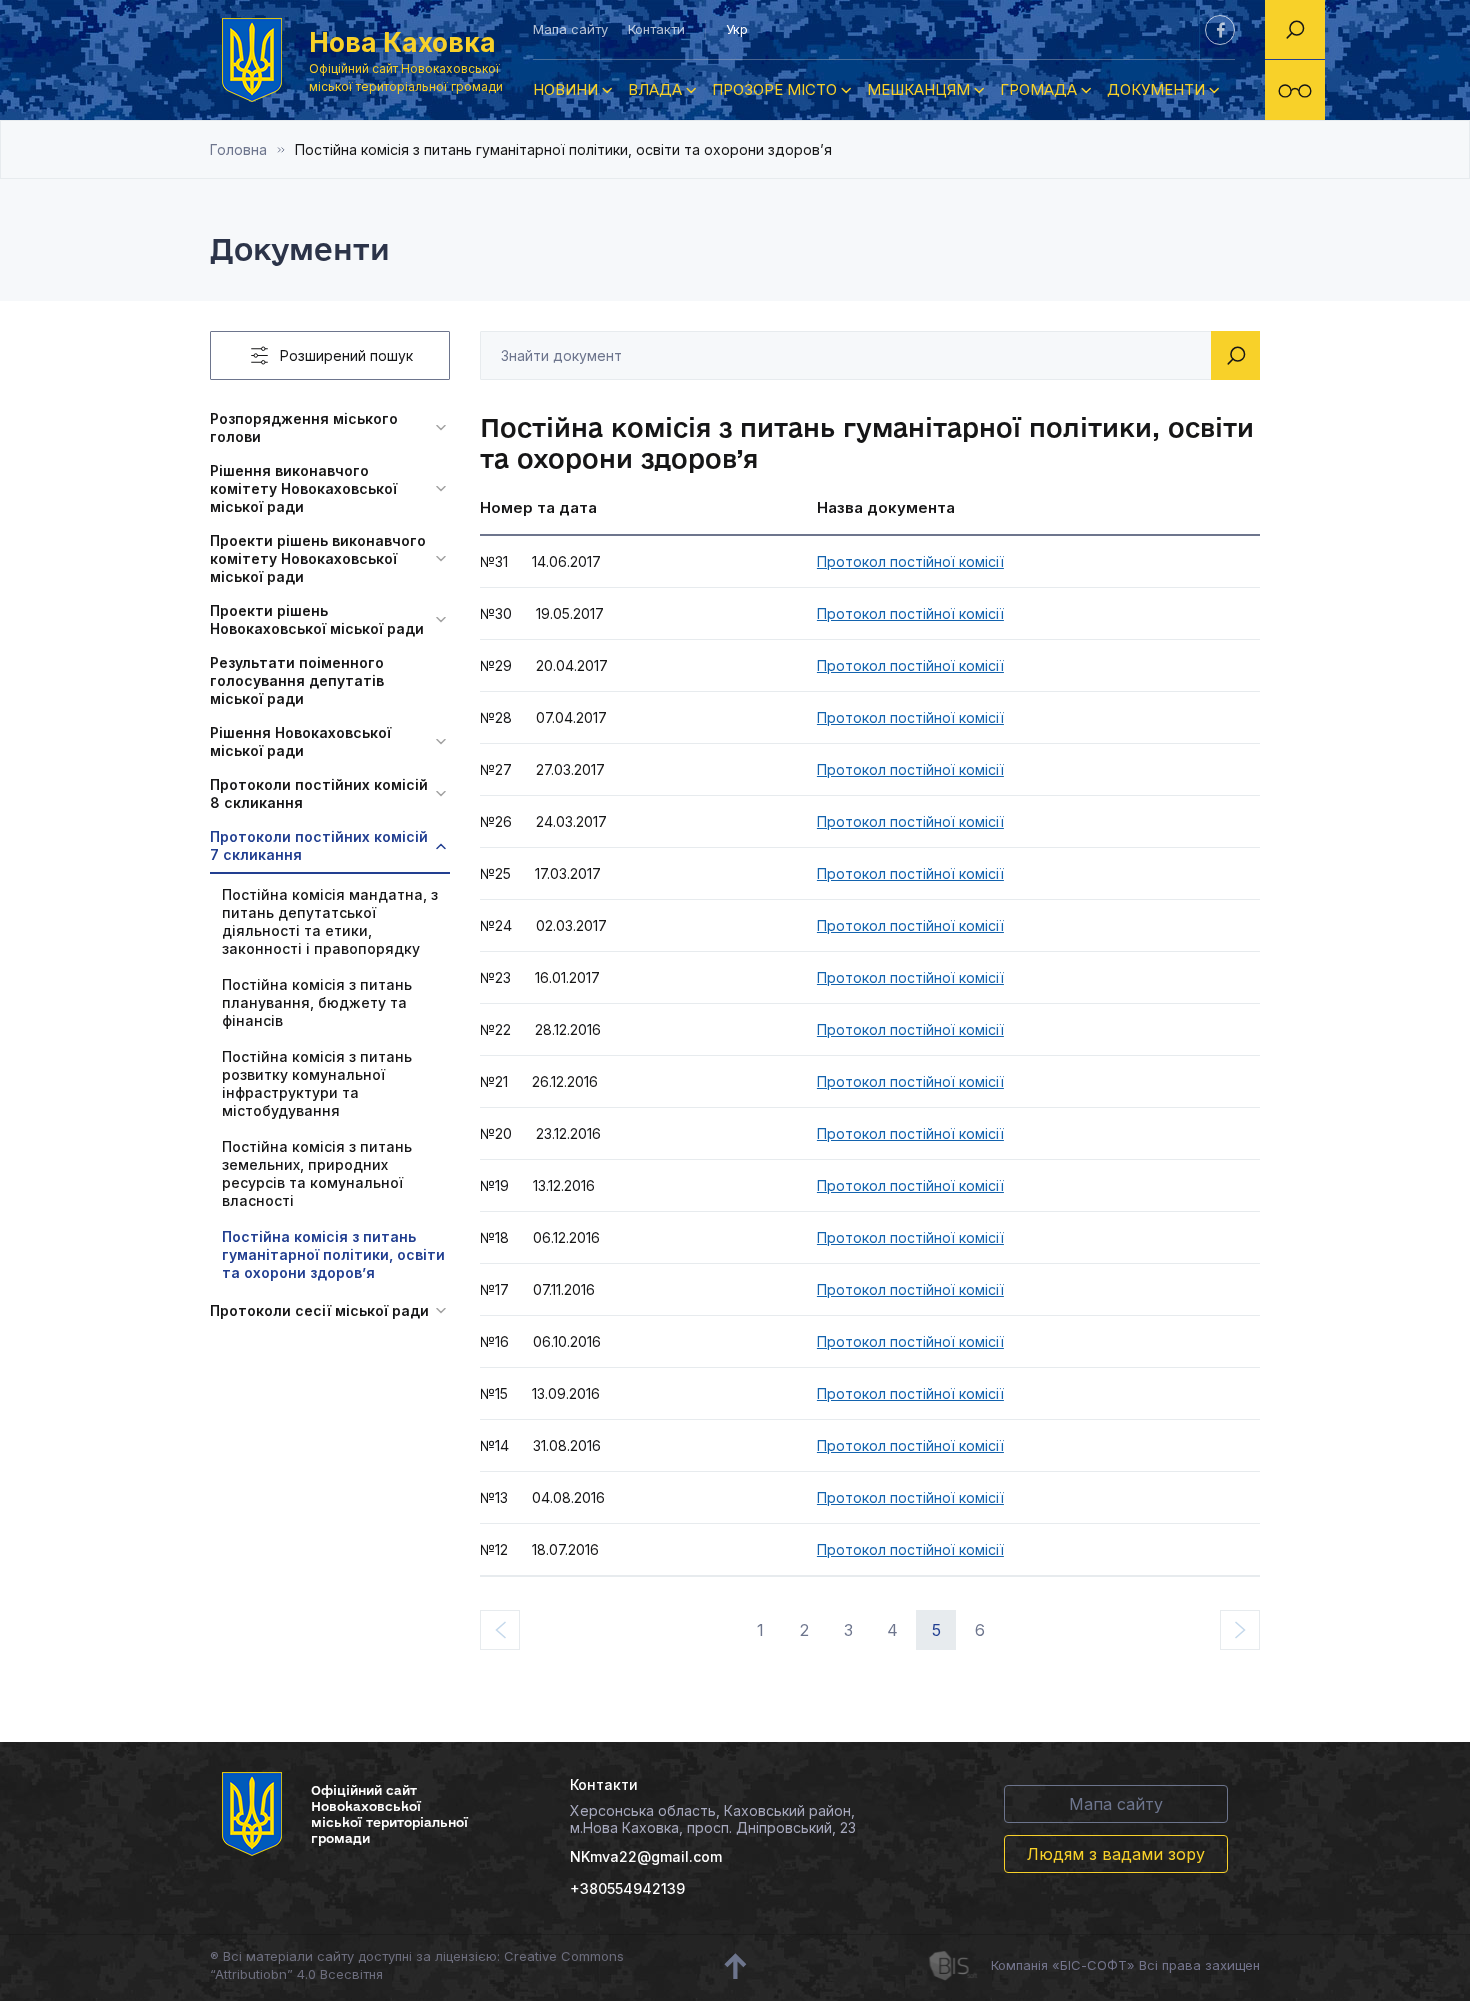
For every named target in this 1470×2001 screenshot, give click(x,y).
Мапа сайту (570, 29)
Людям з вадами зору (1116, 1854)
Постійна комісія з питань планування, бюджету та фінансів (317, 1002)
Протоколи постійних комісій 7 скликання (319, 845)
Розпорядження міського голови (304, 427)
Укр (737, 29)
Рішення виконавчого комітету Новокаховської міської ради (303, 488)
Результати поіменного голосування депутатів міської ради (297, 680)
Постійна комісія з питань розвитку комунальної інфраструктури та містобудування (317, 1083)
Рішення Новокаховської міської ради (300, 741)
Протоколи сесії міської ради (319, 1310)
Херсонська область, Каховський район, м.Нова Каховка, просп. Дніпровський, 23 (713, 1819)
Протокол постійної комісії (910, 561)
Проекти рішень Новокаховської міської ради (317, 619)
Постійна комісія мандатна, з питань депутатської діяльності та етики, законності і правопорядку (330, 921)
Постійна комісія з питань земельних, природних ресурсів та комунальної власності (317, 1173)
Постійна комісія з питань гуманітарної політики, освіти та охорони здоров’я (333, 1254)
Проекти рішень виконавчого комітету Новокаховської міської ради (318, 558)
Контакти (656, 29)
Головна (238, 149)
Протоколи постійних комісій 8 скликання (319, 793)
